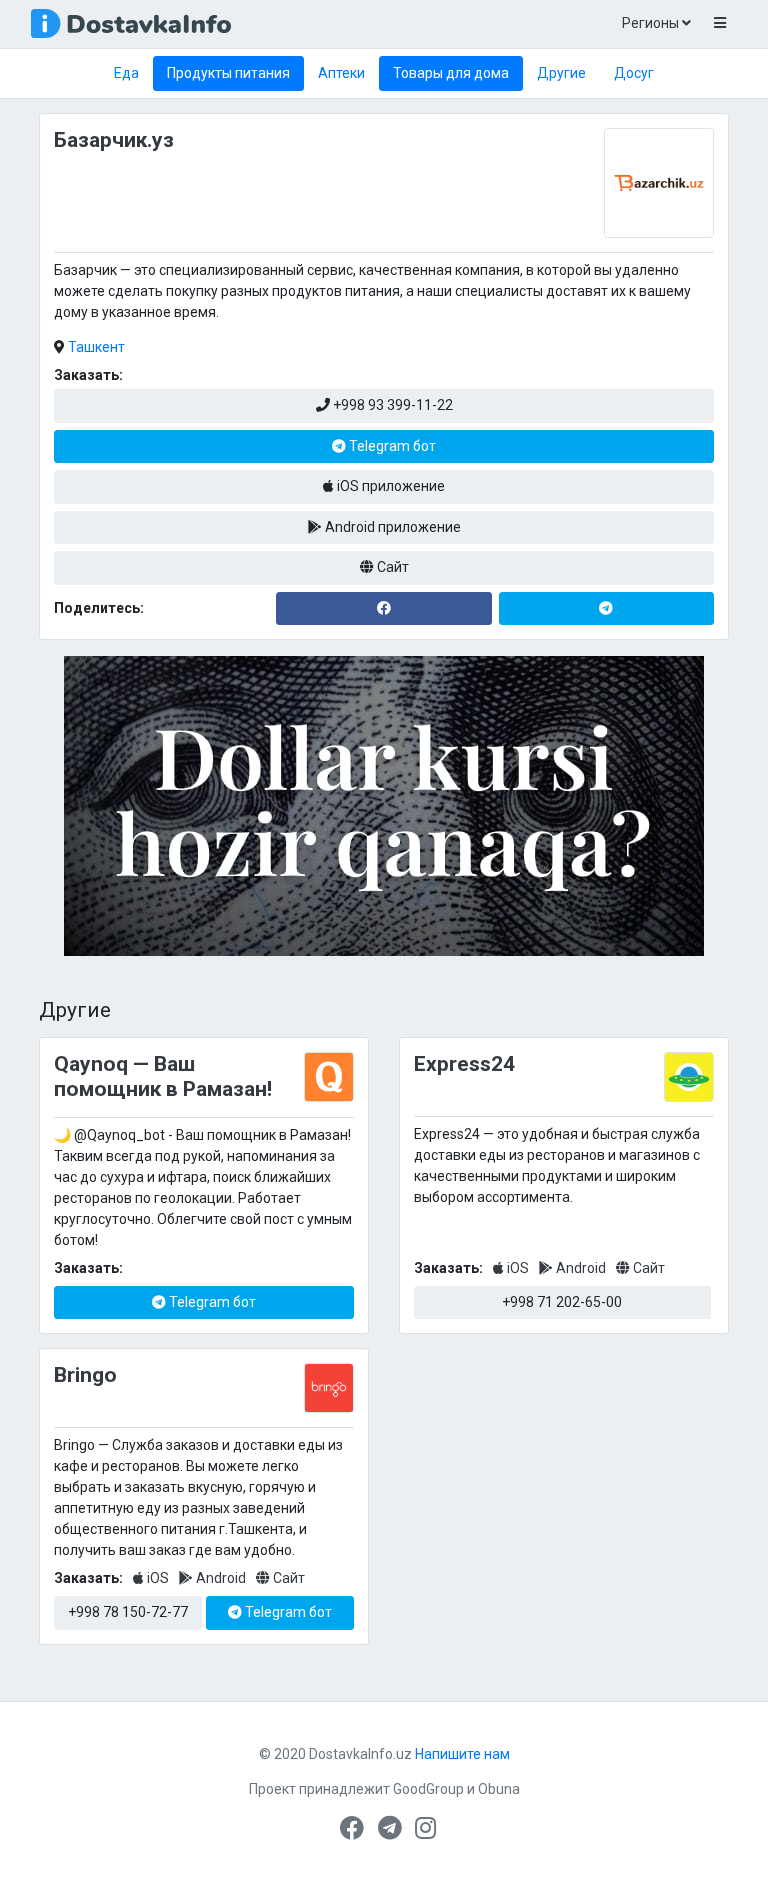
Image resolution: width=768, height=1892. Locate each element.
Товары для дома (451, 73)
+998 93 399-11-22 (391, 405)
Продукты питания (228, 73)
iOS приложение (389, 486)
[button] (719, 24)
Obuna (499, 1789)
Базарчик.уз (114, 140)
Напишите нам (462, 1754)
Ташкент (96, 347)
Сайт (391, 567)
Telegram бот (391, 446)
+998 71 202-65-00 (562, 1302)
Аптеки (341, 73)
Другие (561, 73)
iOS (518, 1268)
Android (581, 1268)
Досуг (634, 73)
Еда (126, 73)
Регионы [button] (652, 23)
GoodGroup (428, 1789)
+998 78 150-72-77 (128, 1612)
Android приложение (391, 527)
